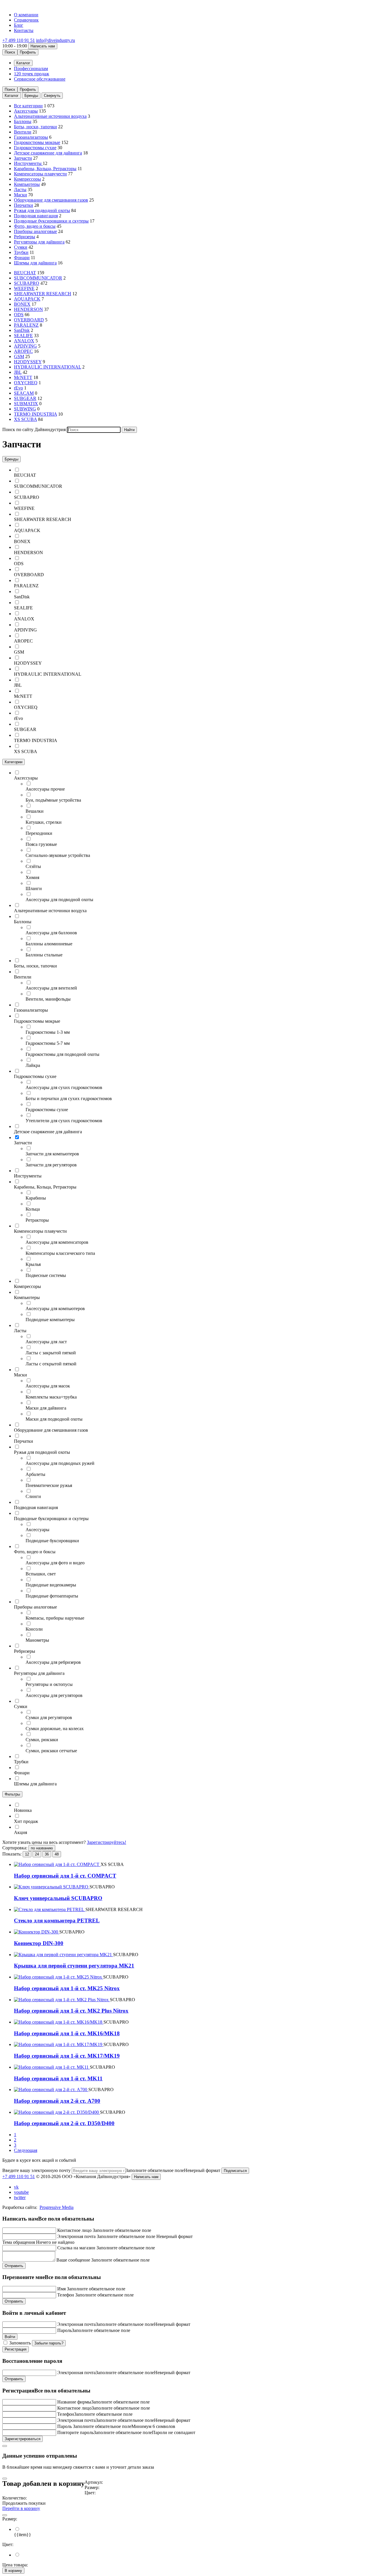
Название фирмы (74, 2402)
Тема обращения (19, 2242)
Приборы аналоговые (35, 231)
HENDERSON (28, 309)
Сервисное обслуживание (40, 79)
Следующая (26, 2150)
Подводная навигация (36, 216)
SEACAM (24, 393)
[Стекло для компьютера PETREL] (50, 1909)
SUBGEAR (25, 398)
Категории (14, 762)
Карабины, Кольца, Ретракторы (45, 169)
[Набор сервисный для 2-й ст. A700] (51, 2090)
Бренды (31, 96)
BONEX (22, 304)
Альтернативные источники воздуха (50, 116)
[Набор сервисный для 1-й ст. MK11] (52, 2067)
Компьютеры (27, 184)
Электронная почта (76, 2236)
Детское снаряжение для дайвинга (48, 153)
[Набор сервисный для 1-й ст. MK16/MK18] (59, 2022)
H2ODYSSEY (28, 362)
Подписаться (235, 2171)
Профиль (28, 52)
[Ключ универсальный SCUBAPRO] (52, 1887)
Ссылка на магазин (76, 2248)
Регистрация (16, 2349)
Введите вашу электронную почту (36, 2170)
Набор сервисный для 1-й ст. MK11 (58, 2078)
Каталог (12, 96)
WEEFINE (24, 288)
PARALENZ (26, 325)
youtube (21, 2192)
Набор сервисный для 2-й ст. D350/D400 (64, 2123)
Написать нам (43, 46)
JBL (18, 372)
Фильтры (12, 1794)
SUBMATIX (26, 404)
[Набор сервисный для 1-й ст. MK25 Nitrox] (59, 1977)
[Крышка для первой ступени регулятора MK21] (64, 1955)
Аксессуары (26, 111)
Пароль (65, 2330)
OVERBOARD (29, 320)
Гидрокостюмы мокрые (37, 142)
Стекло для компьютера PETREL (57, 1921)
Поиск (10, 52)
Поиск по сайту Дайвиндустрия (34, 429)
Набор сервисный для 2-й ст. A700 (57, 2101)
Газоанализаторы (31, 137)
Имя (61, 2289)
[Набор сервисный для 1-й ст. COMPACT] (57, 1864)
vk (16, 2187)
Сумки (21, 247)
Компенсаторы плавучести (40, 174)
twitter (20, 2197)
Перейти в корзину (21, 2508)
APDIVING (25, 346)
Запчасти (23, 158)
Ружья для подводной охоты (42, 210)
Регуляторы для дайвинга (39, 242)
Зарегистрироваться (23, 2439)
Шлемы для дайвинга (35, 263)
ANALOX (24, 341)
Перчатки (24, 205)
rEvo (18, 388)
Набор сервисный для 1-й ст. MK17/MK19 (67, 2056)
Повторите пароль (75, 2432)
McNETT (23, 377)
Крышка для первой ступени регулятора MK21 (74, 1966)
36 (47, 1854)
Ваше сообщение (73, 2260)
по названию (42, 1848)
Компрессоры (27, 179)
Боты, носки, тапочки (35, 127)
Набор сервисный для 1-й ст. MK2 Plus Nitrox (71, 2011)
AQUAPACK (27, 299)
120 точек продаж (32, 74)
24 (37, 1854)
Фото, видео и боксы (35, 226)
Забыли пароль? (49, 2343)
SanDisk (22, 330)
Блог (19, 25)
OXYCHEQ (26, 383)
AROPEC (23, 351)
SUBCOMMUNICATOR (38, 278)
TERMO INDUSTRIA (35, 414)
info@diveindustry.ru (56, 40)
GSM (19, 356)
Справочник (26, 20)
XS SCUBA (25, 419)
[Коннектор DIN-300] (37, 1932)
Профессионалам (31, 69)
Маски (20, 195)
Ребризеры (25, 237)
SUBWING (25, 409)
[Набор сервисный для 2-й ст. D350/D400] (57, 2112)
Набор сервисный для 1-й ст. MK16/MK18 (67, 2033)
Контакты (24, 30)
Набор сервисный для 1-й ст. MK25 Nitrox (67, 1988)
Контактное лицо (74, 2230)
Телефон (66, 2295)
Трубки (21, 252)
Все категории (28, 106)
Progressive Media (57, 2207)
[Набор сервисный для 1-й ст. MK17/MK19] (59, 2044)
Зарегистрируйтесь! (107, 1842)
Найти (129, 430)
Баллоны (23, 121)
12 (27, 1854)
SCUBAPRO (27, 283)
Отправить (14, 2266)
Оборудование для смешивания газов (51, 200)
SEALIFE (23, 336)
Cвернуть (52, 96)
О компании (26, 15)
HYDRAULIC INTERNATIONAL (48, 367)
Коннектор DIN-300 (39, 1943)
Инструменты (28, 163)
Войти (10, 2337)
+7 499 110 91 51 (19, 40)
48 (57, 1854)
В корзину (13, 2571)
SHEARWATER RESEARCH (43, 294)
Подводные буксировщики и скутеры (51, 221)
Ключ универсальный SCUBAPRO (58, 1898)
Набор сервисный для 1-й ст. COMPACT (65, 1876)
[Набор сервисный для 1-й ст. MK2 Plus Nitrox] (62, 2000)
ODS (19, 315)
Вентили (23, 132)
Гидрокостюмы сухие (35, 148)
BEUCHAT (25, 273)
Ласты (20, 190)
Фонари (22, 258)
